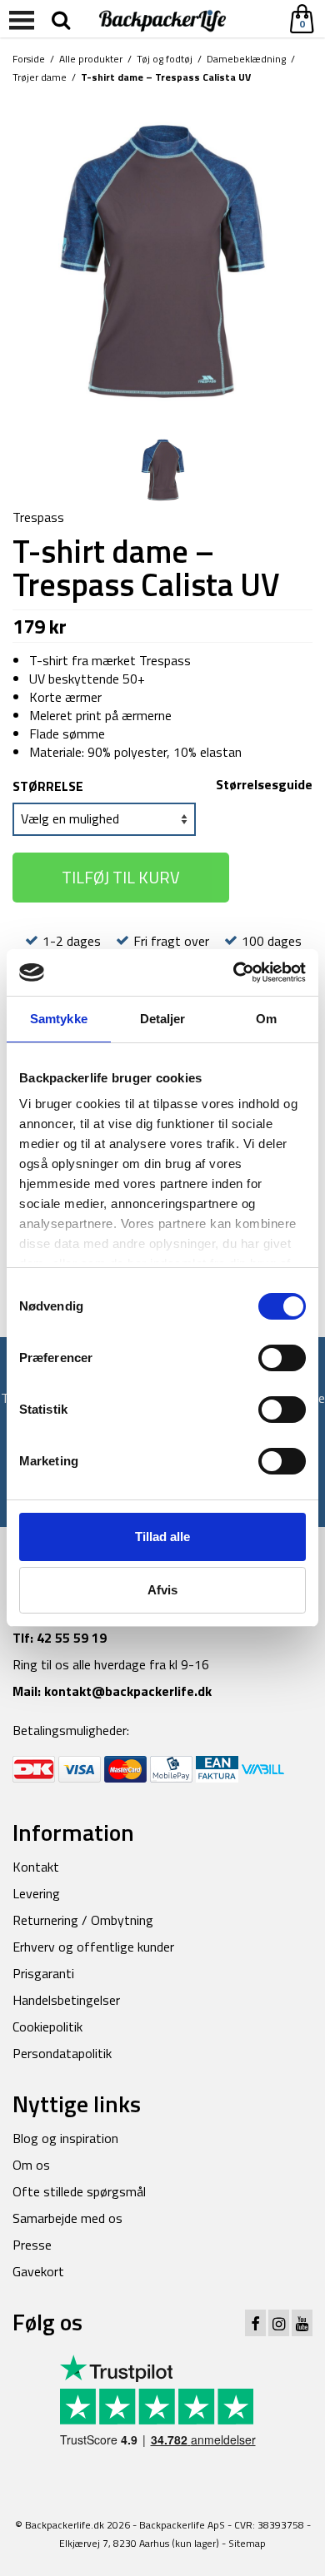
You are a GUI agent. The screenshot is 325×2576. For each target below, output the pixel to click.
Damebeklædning (246, 59)
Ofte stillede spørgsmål (79, 2191)
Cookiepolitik (47, 2026)
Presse (32, 2245)
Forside (29, 59)
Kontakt (36, 1867)
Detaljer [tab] (163, 1019)
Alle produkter (91, 59)
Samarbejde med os (67, 2218)
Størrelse (48, 786)
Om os (31, 2165)
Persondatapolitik (62, 2053)
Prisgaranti (43, 1973)
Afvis (162, 1590)
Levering (36, 1893)
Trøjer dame (40, 77)
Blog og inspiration (65, 2138)
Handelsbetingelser (66, 2000)
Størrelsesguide (264, 784)
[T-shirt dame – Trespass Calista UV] (162, 260)
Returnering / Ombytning (83, 1920)
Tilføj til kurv (121, 877)
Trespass (38, 517)
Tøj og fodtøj (165, 59)
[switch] (282, 1358)
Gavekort (38, 2271)
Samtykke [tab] (59, 1019)
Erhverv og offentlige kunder (93, 1947)
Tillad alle (162, 1537)
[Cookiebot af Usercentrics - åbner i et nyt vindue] (234, 972)
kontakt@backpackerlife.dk (128, 1691)
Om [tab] (266, 1019)
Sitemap (247, 2543)
